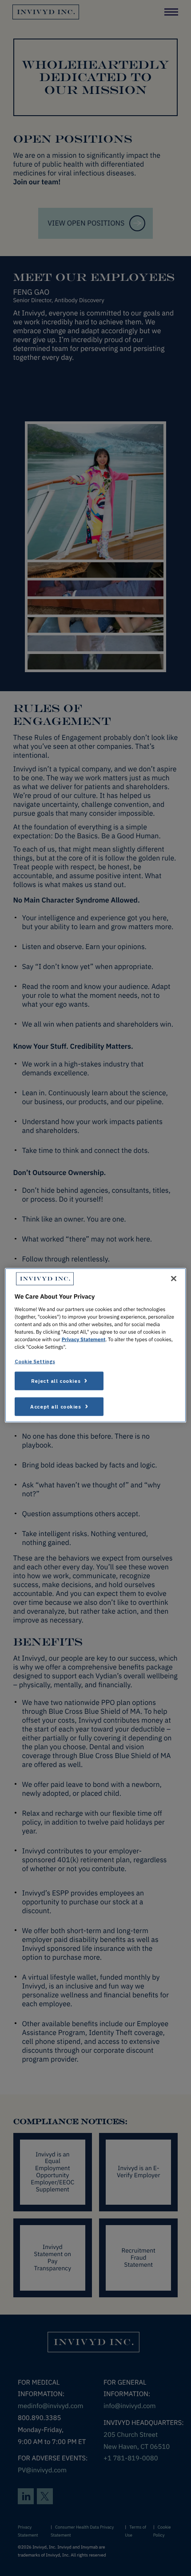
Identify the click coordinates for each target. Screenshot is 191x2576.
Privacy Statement (84, 1340)
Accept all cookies (56, 1407)
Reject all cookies (56, 1381)
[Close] (174, 1279)
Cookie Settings (35, 1361)
